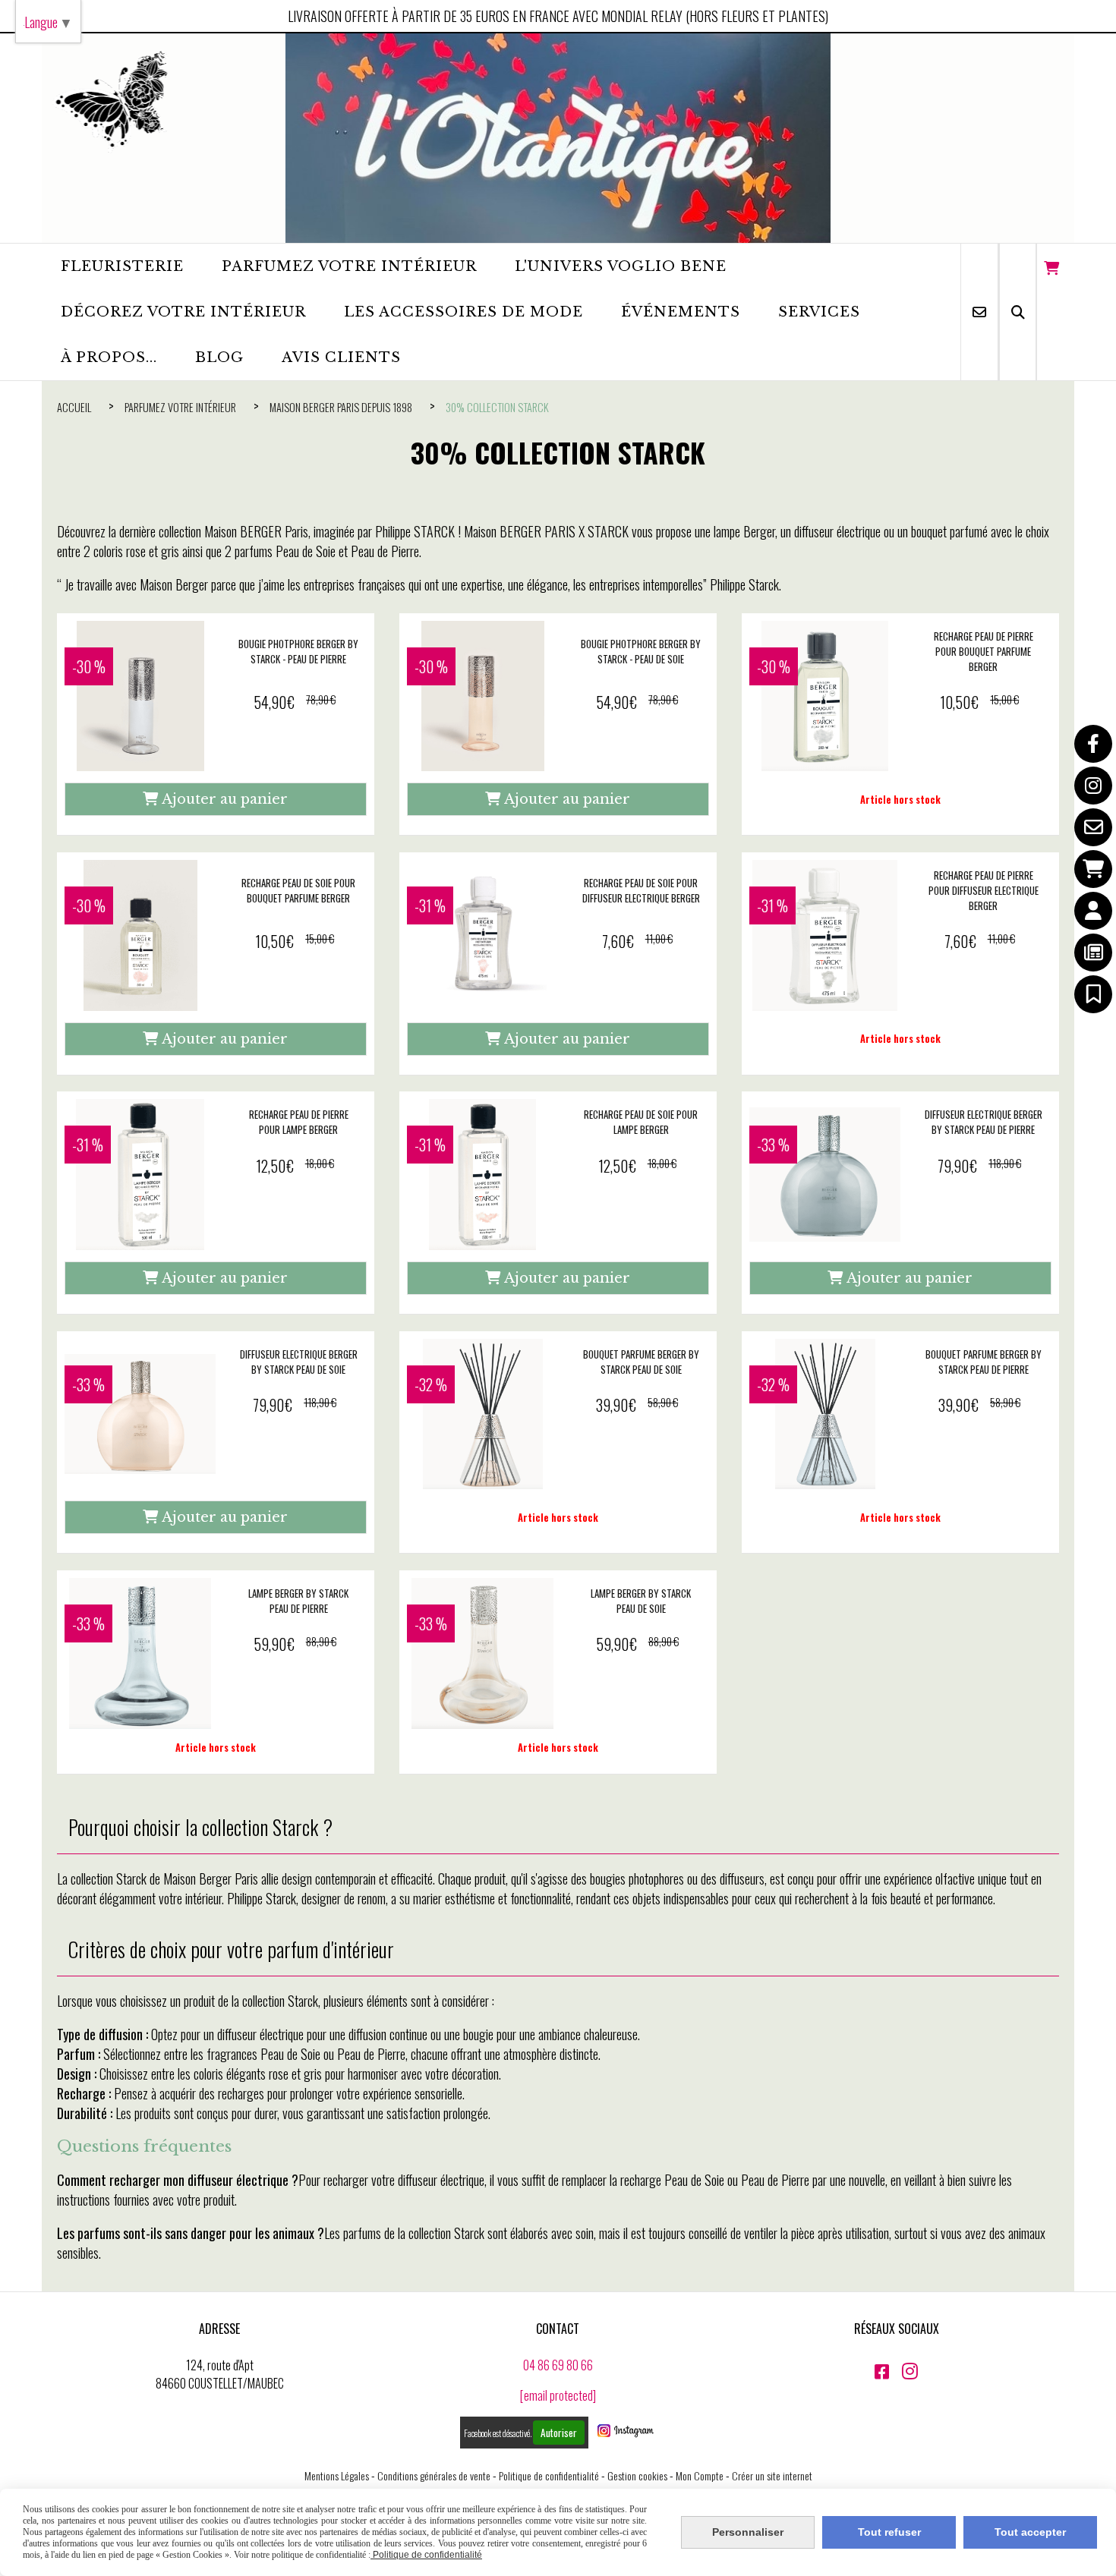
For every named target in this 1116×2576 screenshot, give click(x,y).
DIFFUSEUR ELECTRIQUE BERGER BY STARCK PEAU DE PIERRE (984, 1122)
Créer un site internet (772, 2475)
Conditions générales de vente (434, 2475)
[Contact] (1093, 827)
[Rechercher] (1018, 312)
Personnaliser (748, 2532)
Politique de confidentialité (549, 2475)
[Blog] (1093, 953)
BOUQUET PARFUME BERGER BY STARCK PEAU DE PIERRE (984, 1362)
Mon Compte (700, 2475)
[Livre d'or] (1093, 994)
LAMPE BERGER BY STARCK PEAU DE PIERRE (298, 1601)
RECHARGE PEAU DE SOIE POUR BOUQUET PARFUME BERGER (298, 890)
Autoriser (559, 2433)
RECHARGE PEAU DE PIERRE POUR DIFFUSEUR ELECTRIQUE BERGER (984, 890)
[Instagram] (1093, 786)
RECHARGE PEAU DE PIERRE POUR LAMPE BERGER (299, 1122)
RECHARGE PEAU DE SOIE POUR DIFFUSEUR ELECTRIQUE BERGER (641, 890)
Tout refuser (889, 2532)
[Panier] (1093, 869)
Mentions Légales (337, 2475)
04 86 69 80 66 (558, 2365)
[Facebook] (1093, 744)
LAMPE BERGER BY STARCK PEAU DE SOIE (641, 1601)
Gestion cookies (637, 2475)
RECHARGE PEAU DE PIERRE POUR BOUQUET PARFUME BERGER (984, 651)
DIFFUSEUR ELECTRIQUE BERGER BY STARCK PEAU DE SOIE (299, 1362)
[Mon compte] (1093, 911)
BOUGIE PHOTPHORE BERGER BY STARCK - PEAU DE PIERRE (298, 651)
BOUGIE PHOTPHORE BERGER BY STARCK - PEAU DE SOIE (641, 651)
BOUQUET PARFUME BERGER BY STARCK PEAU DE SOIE (641, 1362)
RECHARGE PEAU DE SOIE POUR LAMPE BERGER (641, 1122)
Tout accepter (1030, 2532)
